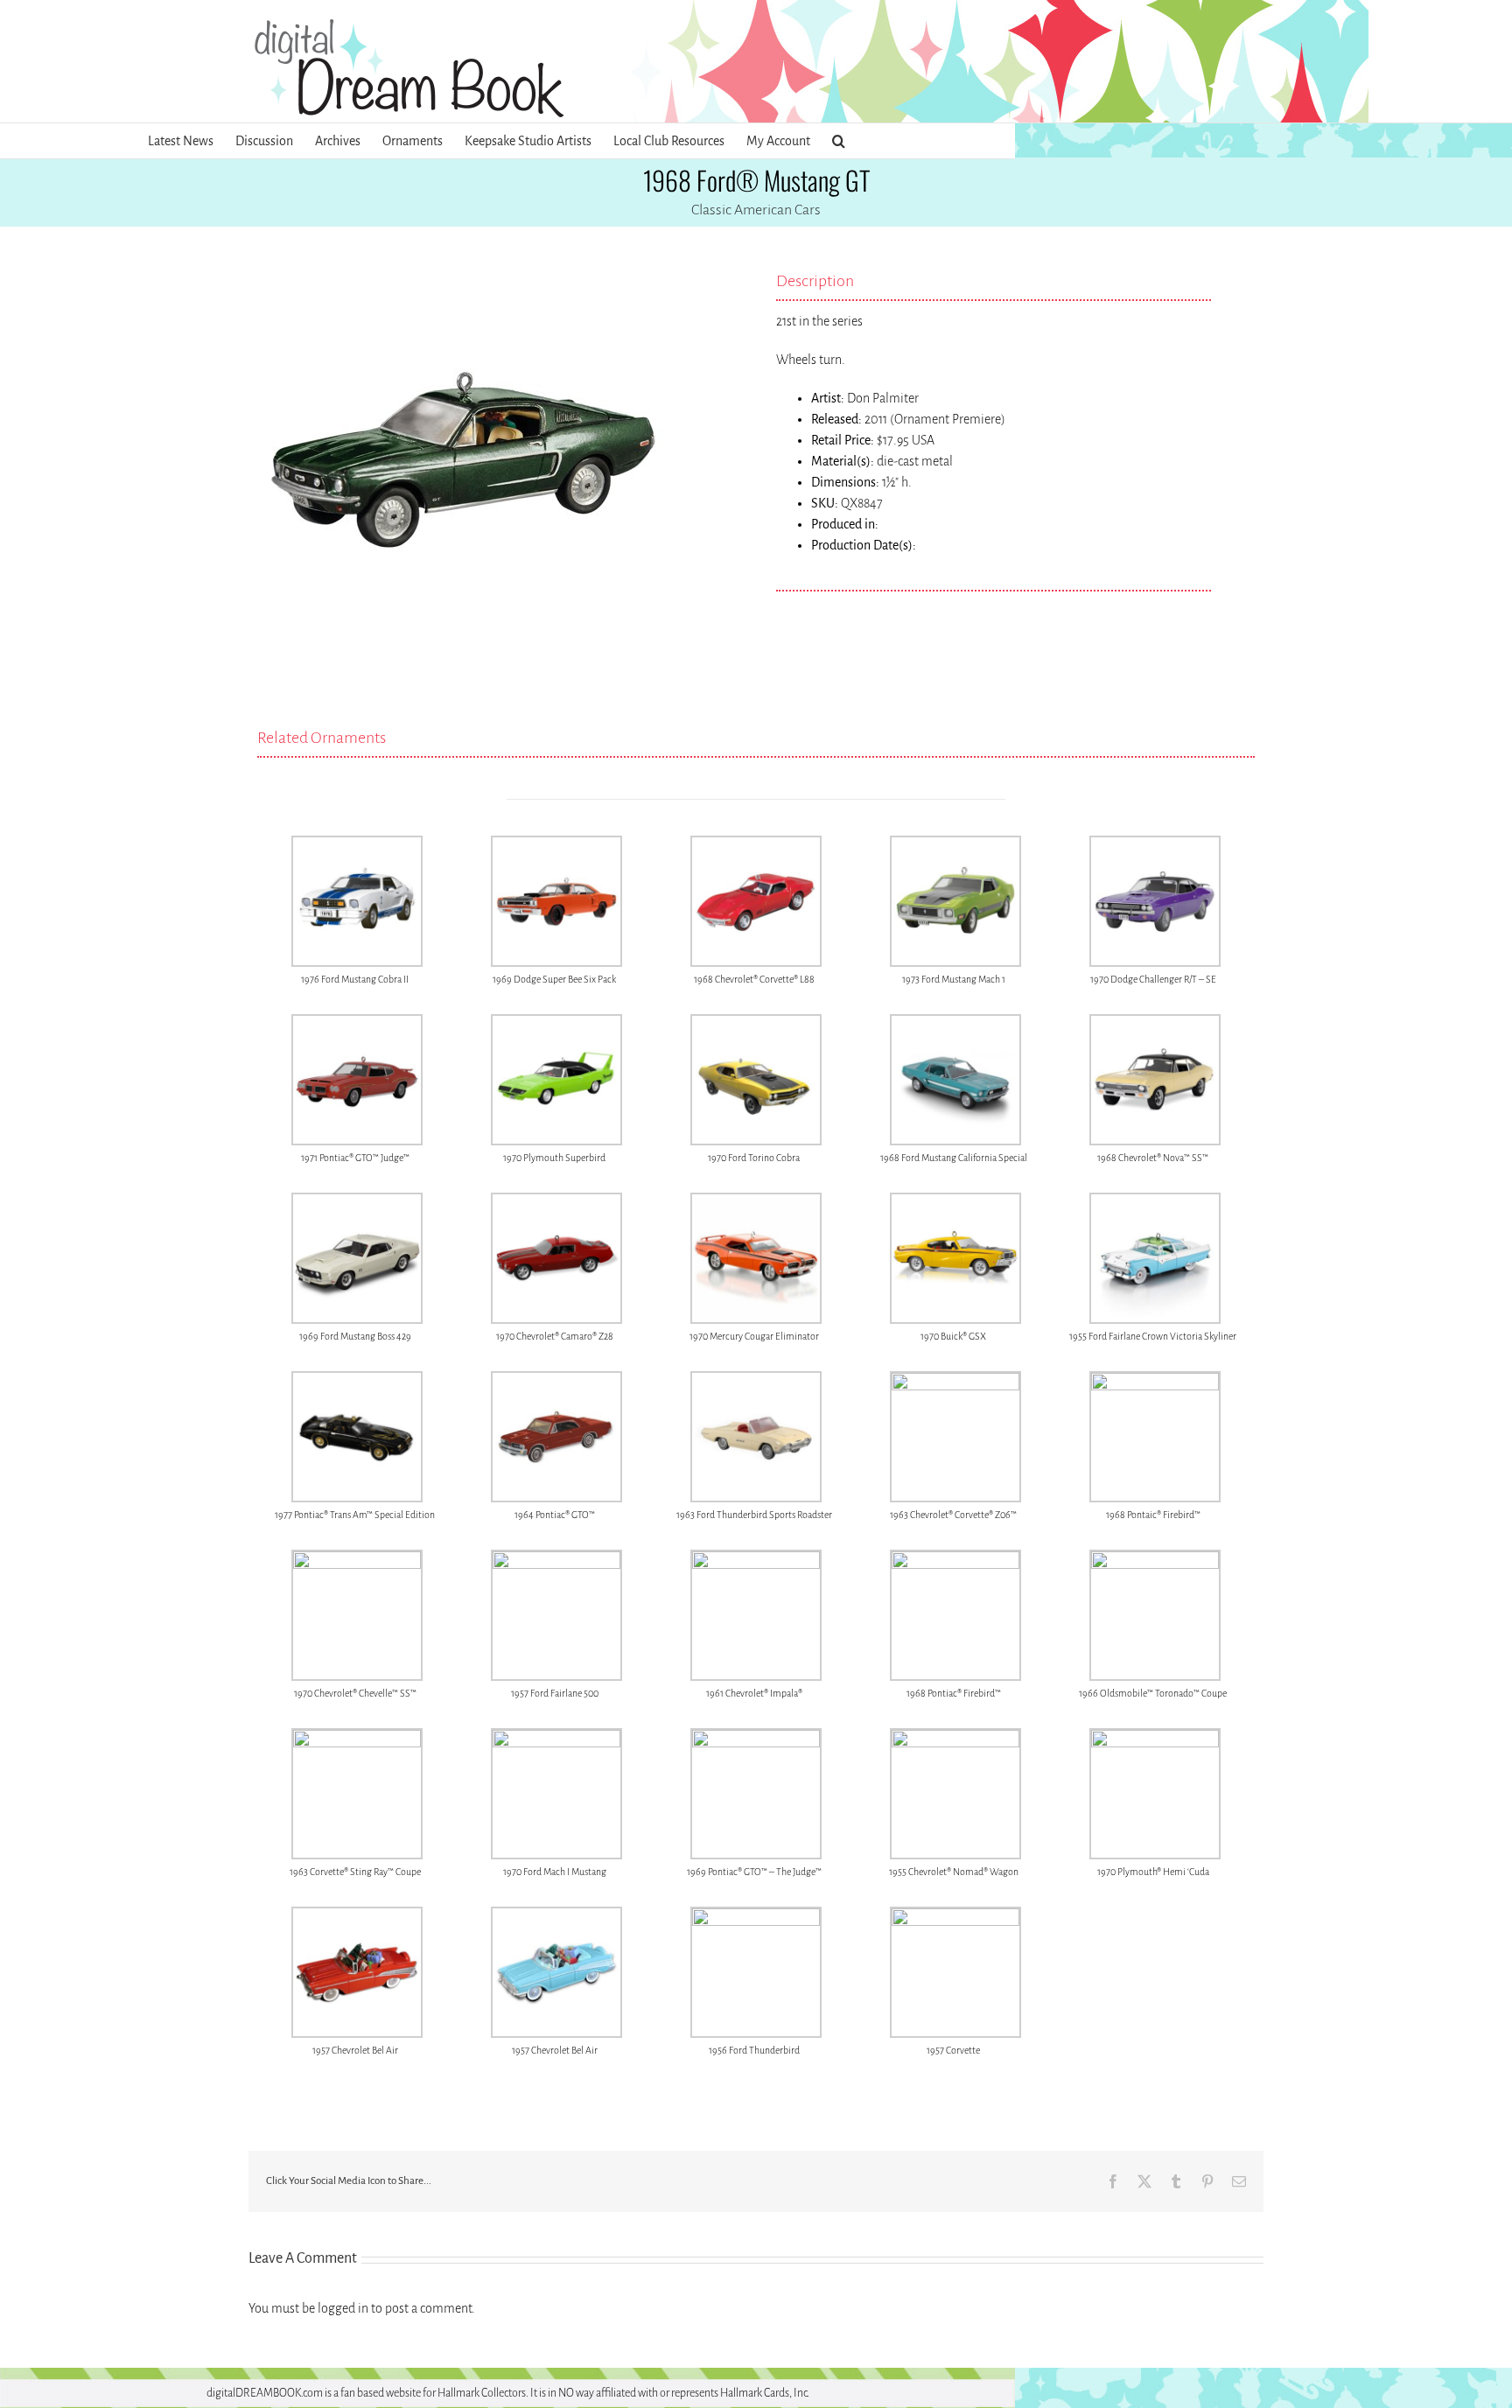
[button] (839, 141)
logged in (343, 2308)
